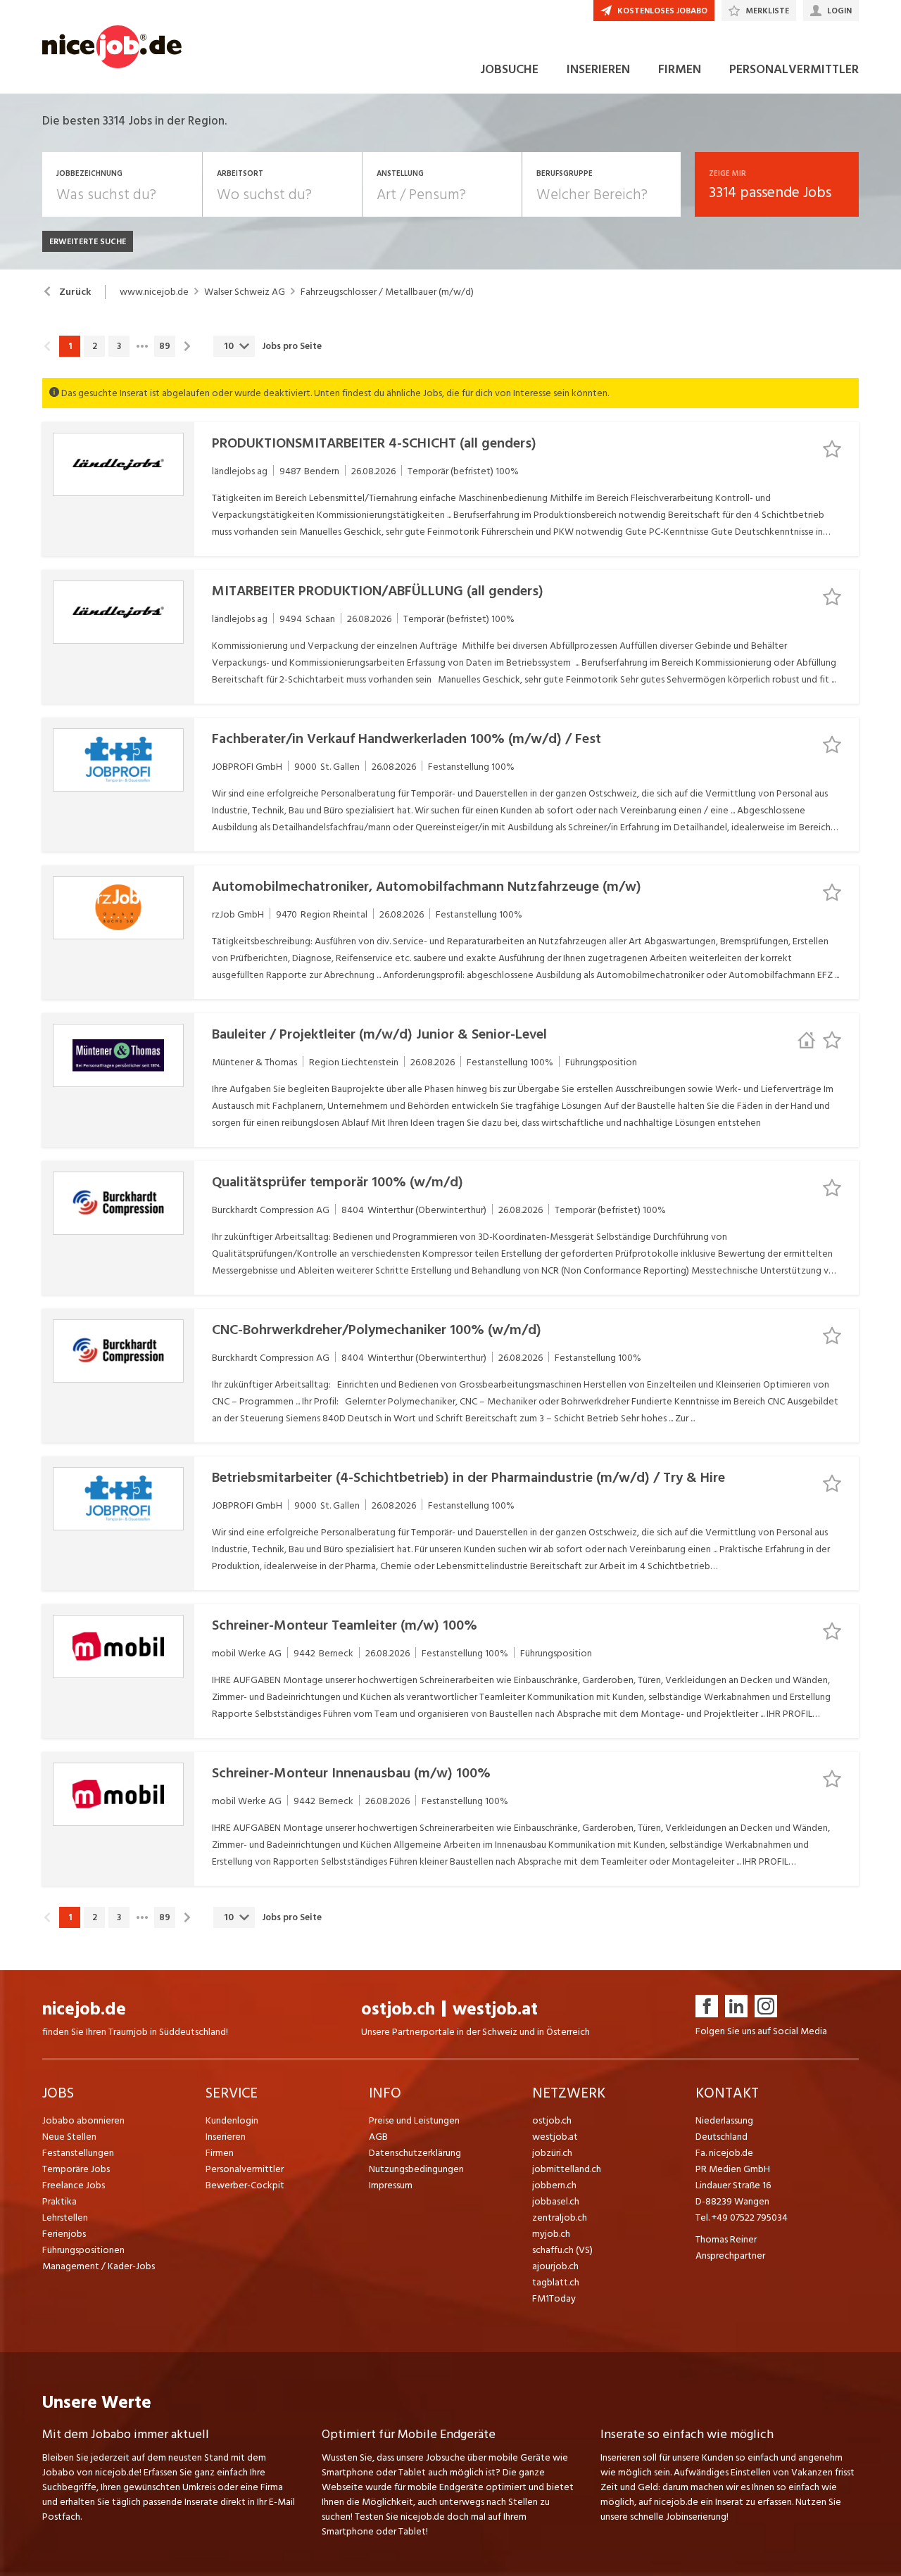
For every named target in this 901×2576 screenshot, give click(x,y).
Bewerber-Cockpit (245, 2185)
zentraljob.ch (560, 2217)
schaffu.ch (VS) (562, 2250)
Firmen (220, 2153)
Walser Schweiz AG (245, 292)
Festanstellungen (78, 2153)
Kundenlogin (232, 2120)
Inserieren (226, 2137)
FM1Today (554, 2298)
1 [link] (70, 346)
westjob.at (495, 2009)
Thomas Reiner (726, 2239)
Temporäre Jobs (76, 2169)
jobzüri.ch (552, 2153)
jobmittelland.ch (567, 2169)
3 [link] (119, 346)
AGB (378, 2137)
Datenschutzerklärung (415, 2153)
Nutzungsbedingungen (416, 2169)
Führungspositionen (83, 2250)
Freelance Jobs (74, 2185)
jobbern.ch (554, 2185)
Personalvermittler (245, 2169)
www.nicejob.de (154, 292)
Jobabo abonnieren (83, 2120)
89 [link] (165, 346)
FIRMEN (680, 69)
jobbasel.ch (556, 2201)
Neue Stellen (69, 2137)
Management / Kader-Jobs (99, 2266)
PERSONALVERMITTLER (794, 69)
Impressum (391, 2185)
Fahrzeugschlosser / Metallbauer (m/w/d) (387, 292)
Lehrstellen (65, 2217)
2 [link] (95, 346)
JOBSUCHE (509, 69)
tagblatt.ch (556, 2282)
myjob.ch (551, 2234)
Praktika (59, 2201)
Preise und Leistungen (414, 2120)
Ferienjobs (64, 2234)
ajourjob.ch (555, 2266)
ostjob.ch (398, 2009)
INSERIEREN (598, 69)
